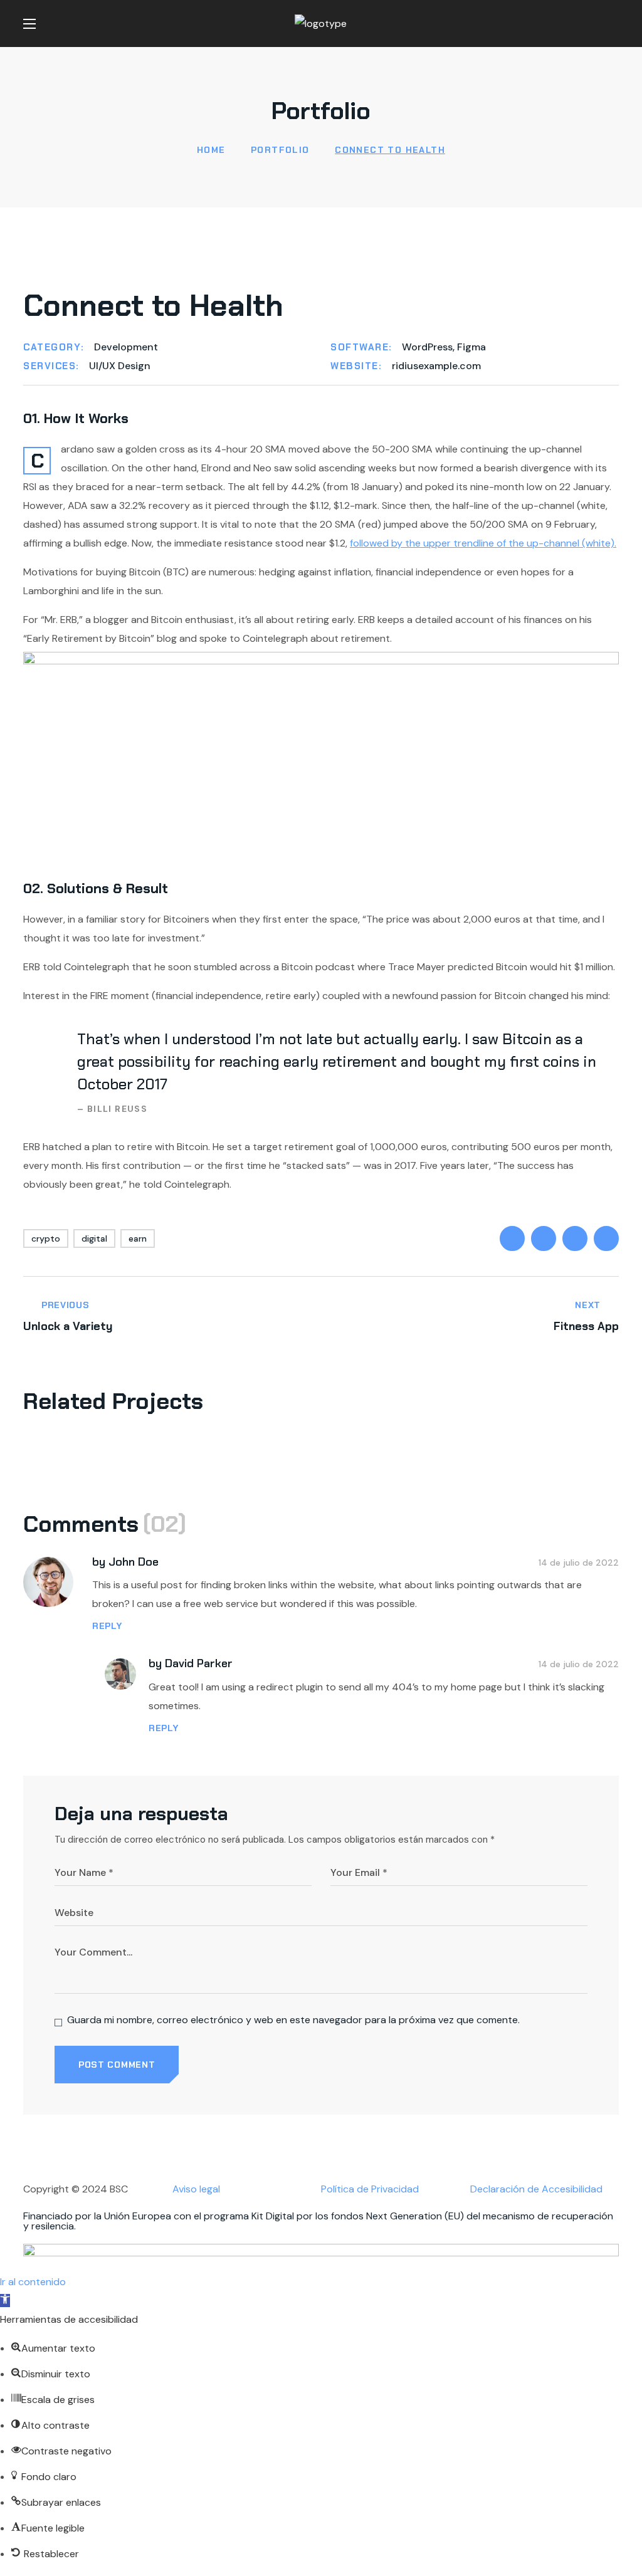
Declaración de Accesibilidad (536, 2189)
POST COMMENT (117, 2065)
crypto (46, 1238)
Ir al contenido (33, 2282)
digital (94, 1238)
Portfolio (280, 150)
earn (138, 1238)
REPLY (107, 1626)
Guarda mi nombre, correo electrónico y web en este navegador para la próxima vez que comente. (293, 2020)
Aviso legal (196, 2189)
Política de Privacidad (370, 2189)
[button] (613, 24)
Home (211, 150)
